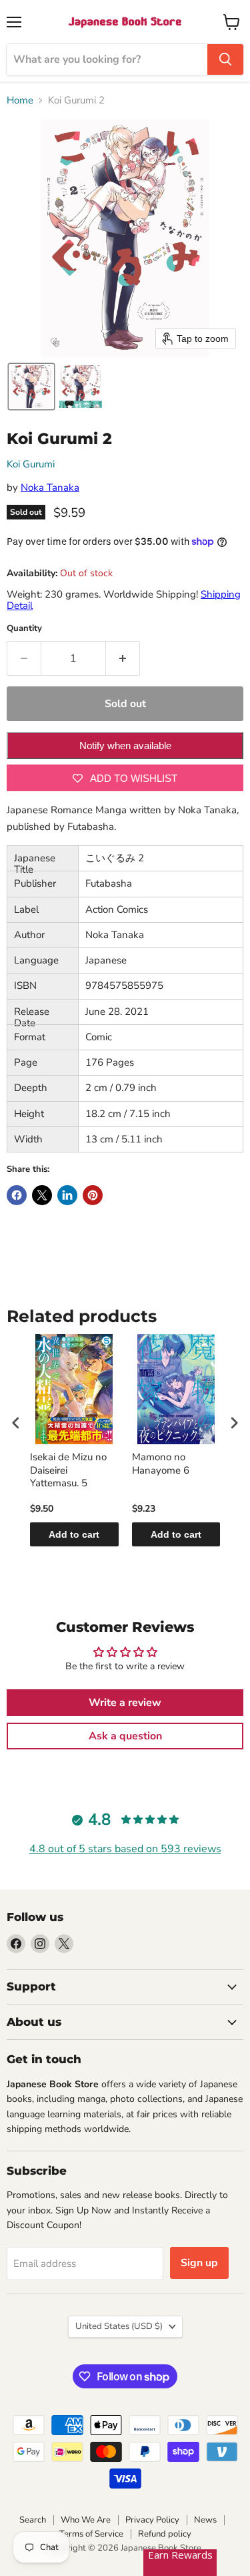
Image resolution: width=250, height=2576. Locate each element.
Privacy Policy (152, 2520)
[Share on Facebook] (17, 1195)
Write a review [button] (125, 1703)
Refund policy (165, 2534)
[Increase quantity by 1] (123, 658)
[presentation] (16, 1423)
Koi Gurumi (31, 464)
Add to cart (74, 1534)
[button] (31, 387)
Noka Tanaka (50, 487)
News (205, 2520)
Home (20, 100)
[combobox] (107, 59)
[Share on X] (42, 1195)
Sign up (199, 2263)
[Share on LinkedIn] (67, 1195)
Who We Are (86, 2520)
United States (119, 2326)
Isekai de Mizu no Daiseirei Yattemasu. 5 (68, 1470)
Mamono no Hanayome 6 (161, 1464)
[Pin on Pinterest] (93, 1195)
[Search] (225, 59)
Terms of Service (91, 2534)
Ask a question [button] (125, 1736)
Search (33, 2520)
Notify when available (125, 745)
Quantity (24, 629)
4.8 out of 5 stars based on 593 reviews (125, 1849)
